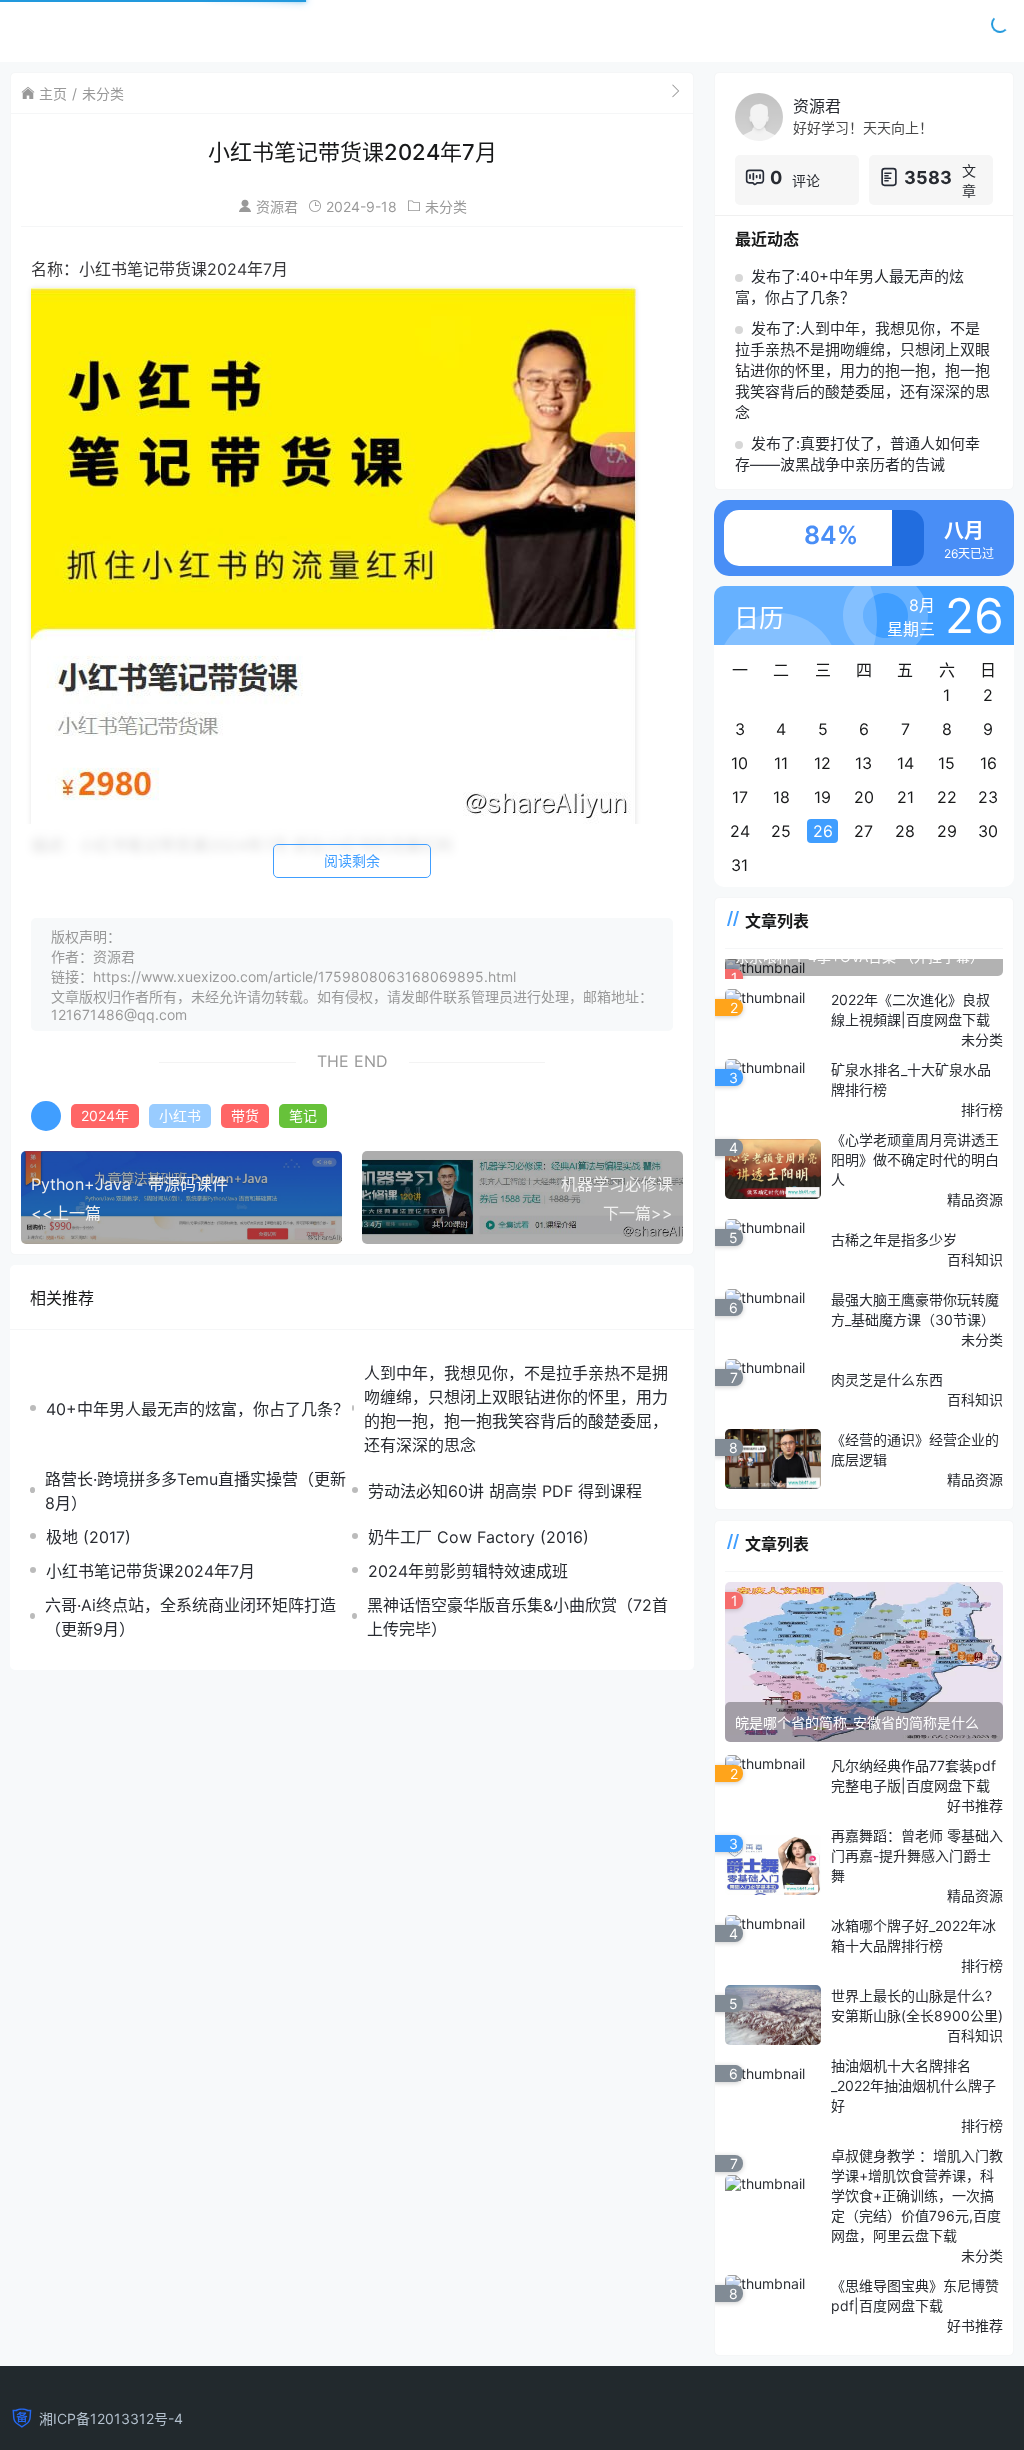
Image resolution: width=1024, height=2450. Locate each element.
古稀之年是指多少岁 (894, 1239)
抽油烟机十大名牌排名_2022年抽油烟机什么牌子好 (913, 2085)
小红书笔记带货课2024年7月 (150, 1571)
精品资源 (975, 1199)
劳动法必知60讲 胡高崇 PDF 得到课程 (505, 1491)
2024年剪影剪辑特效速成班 (468, 1571)
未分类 (103, 93)
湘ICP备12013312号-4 (111, 2418)
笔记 (303, 1115)
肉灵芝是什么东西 (887, 1379)
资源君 (277, 206)
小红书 (180, 1115)
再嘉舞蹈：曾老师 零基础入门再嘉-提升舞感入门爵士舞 (917, 1855)
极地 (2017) (88, 1537)
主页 (53, 93)
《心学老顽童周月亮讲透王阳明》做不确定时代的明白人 (915, 1159)
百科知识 (975, 1259)
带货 (245, 1115)
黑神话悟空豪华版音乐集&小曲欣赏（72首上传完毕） (517, 1617)
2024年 (105, 1115)
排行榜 (982, 1109)
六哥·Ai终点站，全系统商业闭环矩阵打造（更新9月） (190, 1617)
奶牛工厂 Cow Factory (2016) (478, 1537)
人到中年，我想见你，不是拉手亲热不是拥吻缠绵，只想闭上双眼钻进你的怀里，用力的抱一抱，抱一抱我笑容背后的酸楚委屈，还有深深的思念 (516, 1409)
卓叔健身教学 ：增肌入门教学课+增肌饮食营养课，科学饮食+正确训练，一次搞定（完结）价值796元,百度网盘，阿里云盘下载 (917, 2195)
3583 (928, 177)
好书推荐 (975, 1805)
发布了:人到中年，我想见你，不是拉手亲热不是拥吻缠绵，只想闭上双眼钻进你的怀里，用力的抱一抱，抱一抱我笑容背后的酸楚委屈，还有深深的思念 (862, 370)
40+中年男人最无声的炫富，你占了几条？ (197, 1409)
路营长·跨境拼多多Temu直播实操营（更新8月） (195, 1491)
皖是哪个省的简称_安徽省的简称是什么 (857, 1722)
